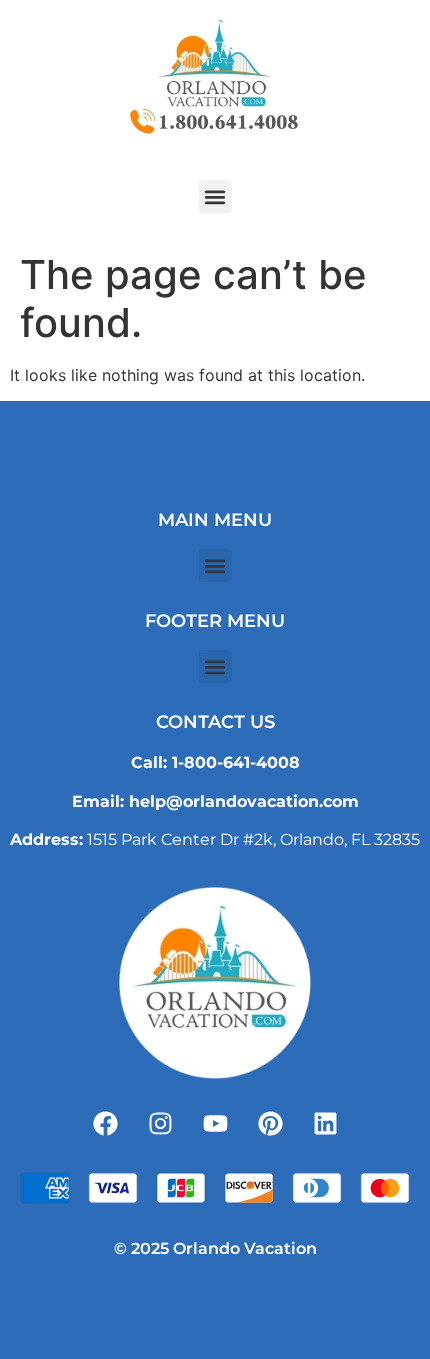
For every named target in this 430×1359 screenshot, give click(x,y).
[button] (215, 196)
